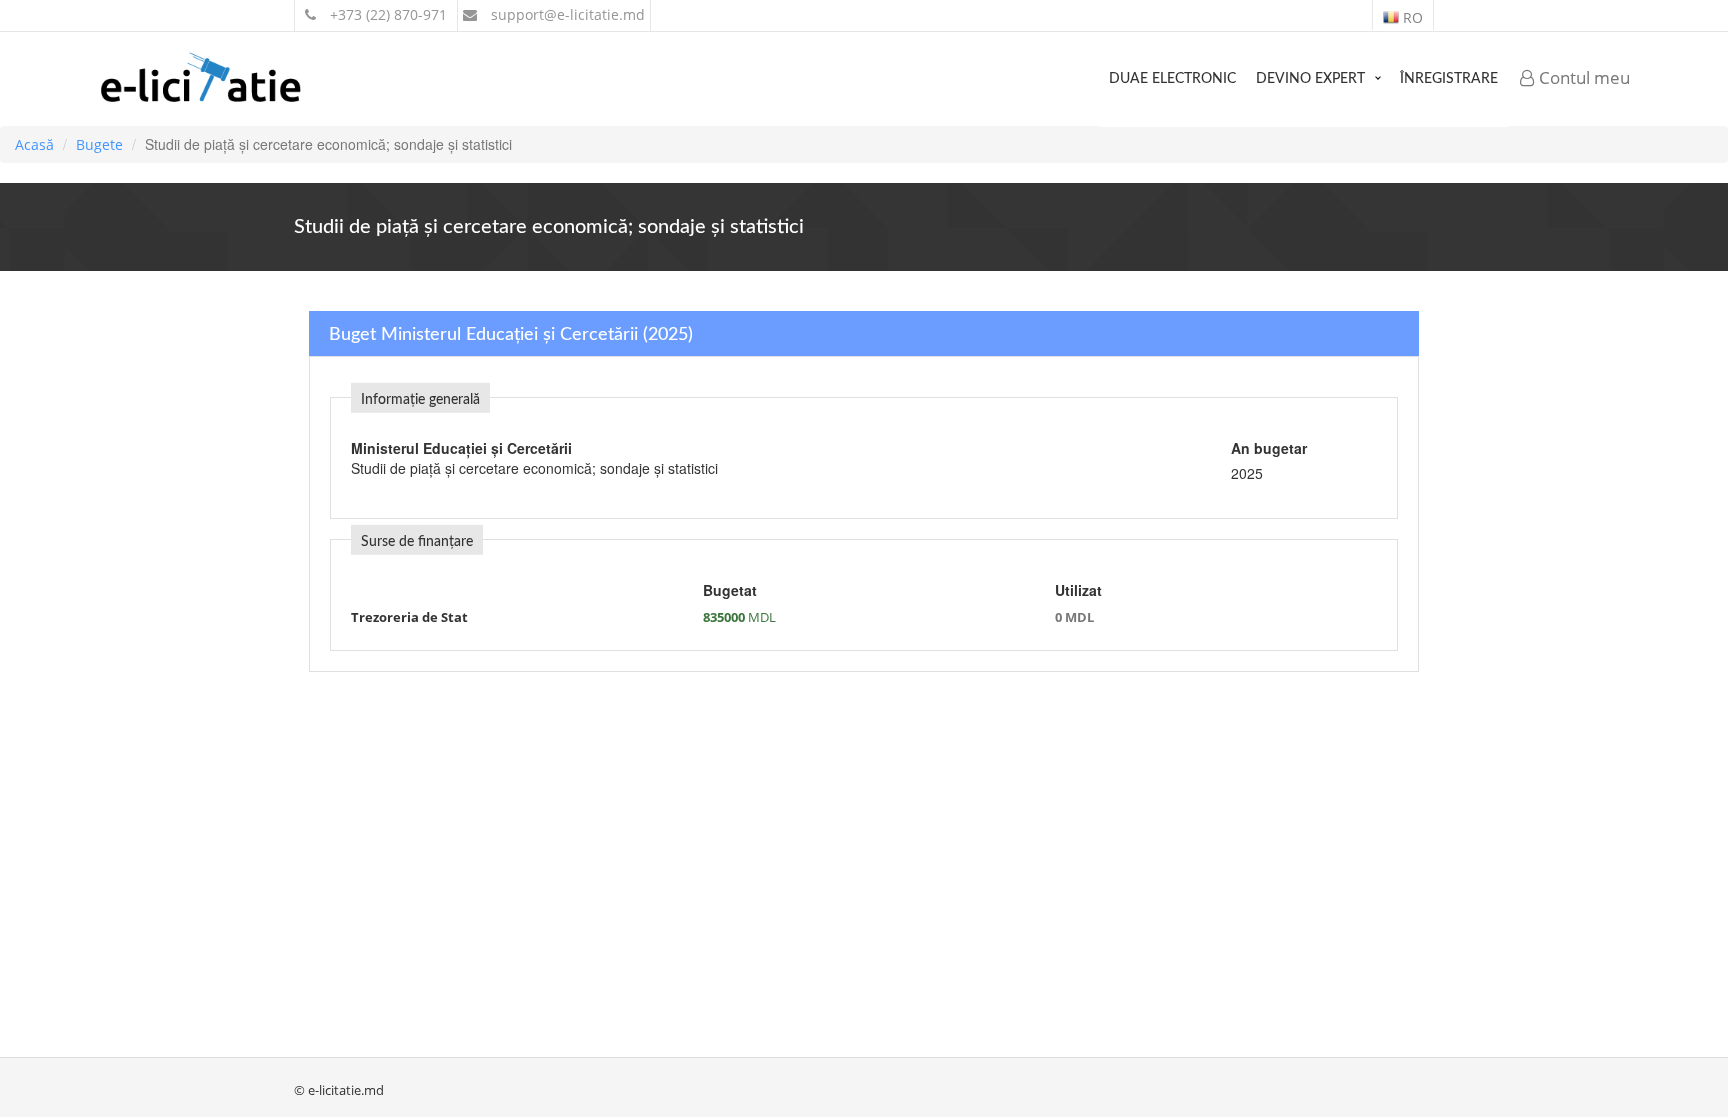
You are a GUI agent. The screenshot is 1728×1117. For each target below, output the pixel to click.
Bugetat (730, 590)
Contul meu (1582, 77)
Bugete (99, 144)
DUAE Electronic (1172, 79)
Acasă (34, 144)
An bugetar (1269, 448)
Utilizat (1078, 590)
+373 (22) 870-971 (386, 14)
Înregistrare (1449, 79)
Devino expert (1310, 79)
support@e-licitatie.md (566, 14)
